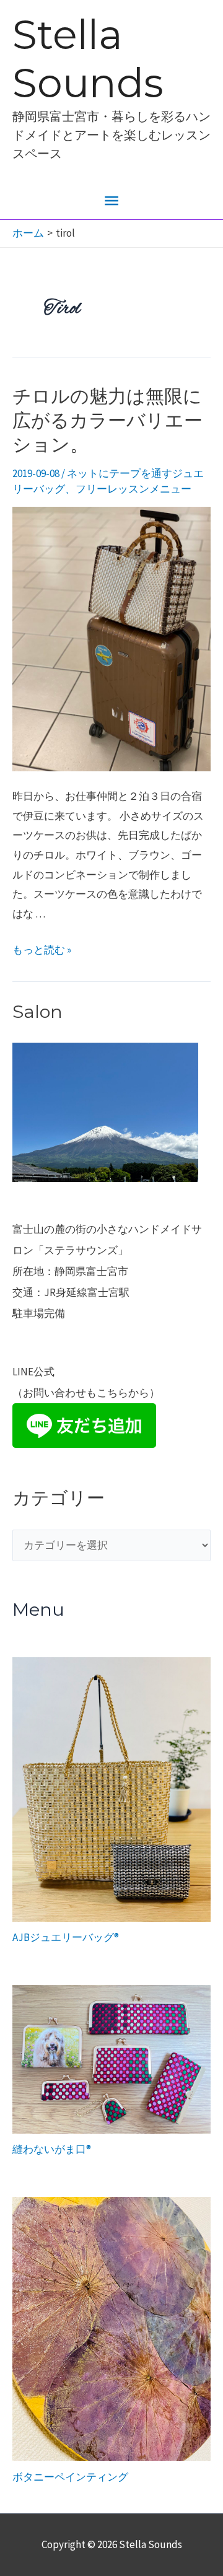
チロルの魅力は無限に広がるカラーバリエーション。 (107, 420)
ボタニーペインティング (70, 2477)
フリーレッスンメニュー (133, 489)
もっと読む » (42, 950)
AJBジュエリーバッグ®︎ (66, 1937)
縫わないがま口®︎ (52, 2149)
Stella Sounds (88, 59)
